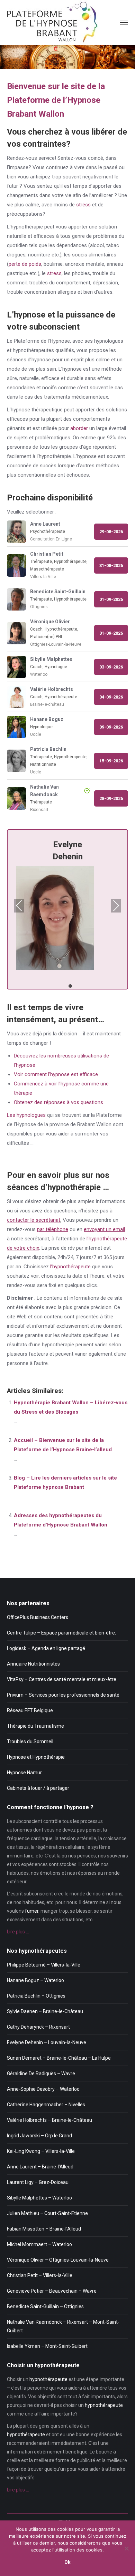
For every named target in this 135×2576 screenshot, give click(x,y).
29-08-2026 (111, 532)
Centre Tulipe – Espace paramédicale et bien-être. (61, 1633)
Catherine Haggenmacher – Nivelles (46, 2105)
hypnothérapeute (48, 2379)
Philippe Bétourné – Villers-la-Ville (44, 1965)
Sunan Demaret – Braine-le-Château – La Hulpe (59, 2058)
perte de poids (25, 264)
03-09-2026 (111, 667)
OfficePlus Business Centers (38, 1617)
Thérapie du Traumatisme (35, 1726)
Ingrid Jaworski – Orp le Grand (39, 2136)
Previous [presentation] (19, 906)
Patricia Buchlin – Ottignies (36, 1996)
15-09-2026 (111, 761)
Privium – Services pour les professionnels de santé (63, 1695)
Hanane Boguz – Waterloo (35, 1980)
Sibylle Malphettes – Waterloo (39, 2198)
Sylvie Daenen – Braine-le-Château (45, 2011)
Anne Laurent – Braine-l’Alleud (40, 2167)
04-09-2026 (111, 697)
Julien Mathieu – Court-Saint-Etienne (47, 2213)
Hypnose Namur (24, 1773)
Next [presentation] (116, 906)
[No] (126, 2548)
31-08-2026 (111, 565)
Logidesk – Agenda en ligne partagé (46, 1648)
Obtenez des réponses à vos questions (58, 1102)
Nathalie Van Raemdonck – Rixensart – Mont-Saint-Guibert (63, 2326)
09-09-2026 (111, 727)
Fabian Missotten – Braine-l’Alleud (44, 2229)
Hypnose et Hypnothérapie (36, 1757)
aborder (79, 428)
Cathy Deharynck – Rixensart (38, 2027)
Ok (67, 2562)
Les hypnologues (26, 1115)
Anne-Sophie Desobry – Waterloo (43, 2089)
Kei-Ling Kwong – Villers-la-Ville (41, 2151)
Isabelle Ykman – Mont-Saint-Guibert (47, 2346)
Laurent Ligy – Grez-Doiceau (38, 2182)
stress (83, 205)
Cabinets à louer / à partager (38, 1788)
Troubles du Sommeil (30, 1741)
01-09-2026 (111, 599)
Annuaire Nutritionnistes (33, 1664)
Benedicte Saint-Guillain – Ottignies (45, 2306)
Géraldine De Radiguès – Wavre (41, 2074)
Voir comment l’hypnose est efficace (56, 1074)
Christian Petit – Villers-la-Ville (40, 2275)
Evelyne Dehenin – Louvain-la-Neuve (47, 2042)
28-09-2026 (111, 798)
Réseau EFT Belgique (30, 1710)
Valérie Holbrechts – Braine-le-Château (49, 2120)
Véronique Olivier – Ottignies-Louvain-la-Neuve (58, 2260)
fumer (32, 1911)
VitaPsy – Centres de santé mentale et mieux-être (62, 1679)
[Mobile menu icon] (124, 22)
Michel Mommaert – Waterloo (39, 2244)
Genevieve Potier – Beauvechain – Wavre (52, 2291)
